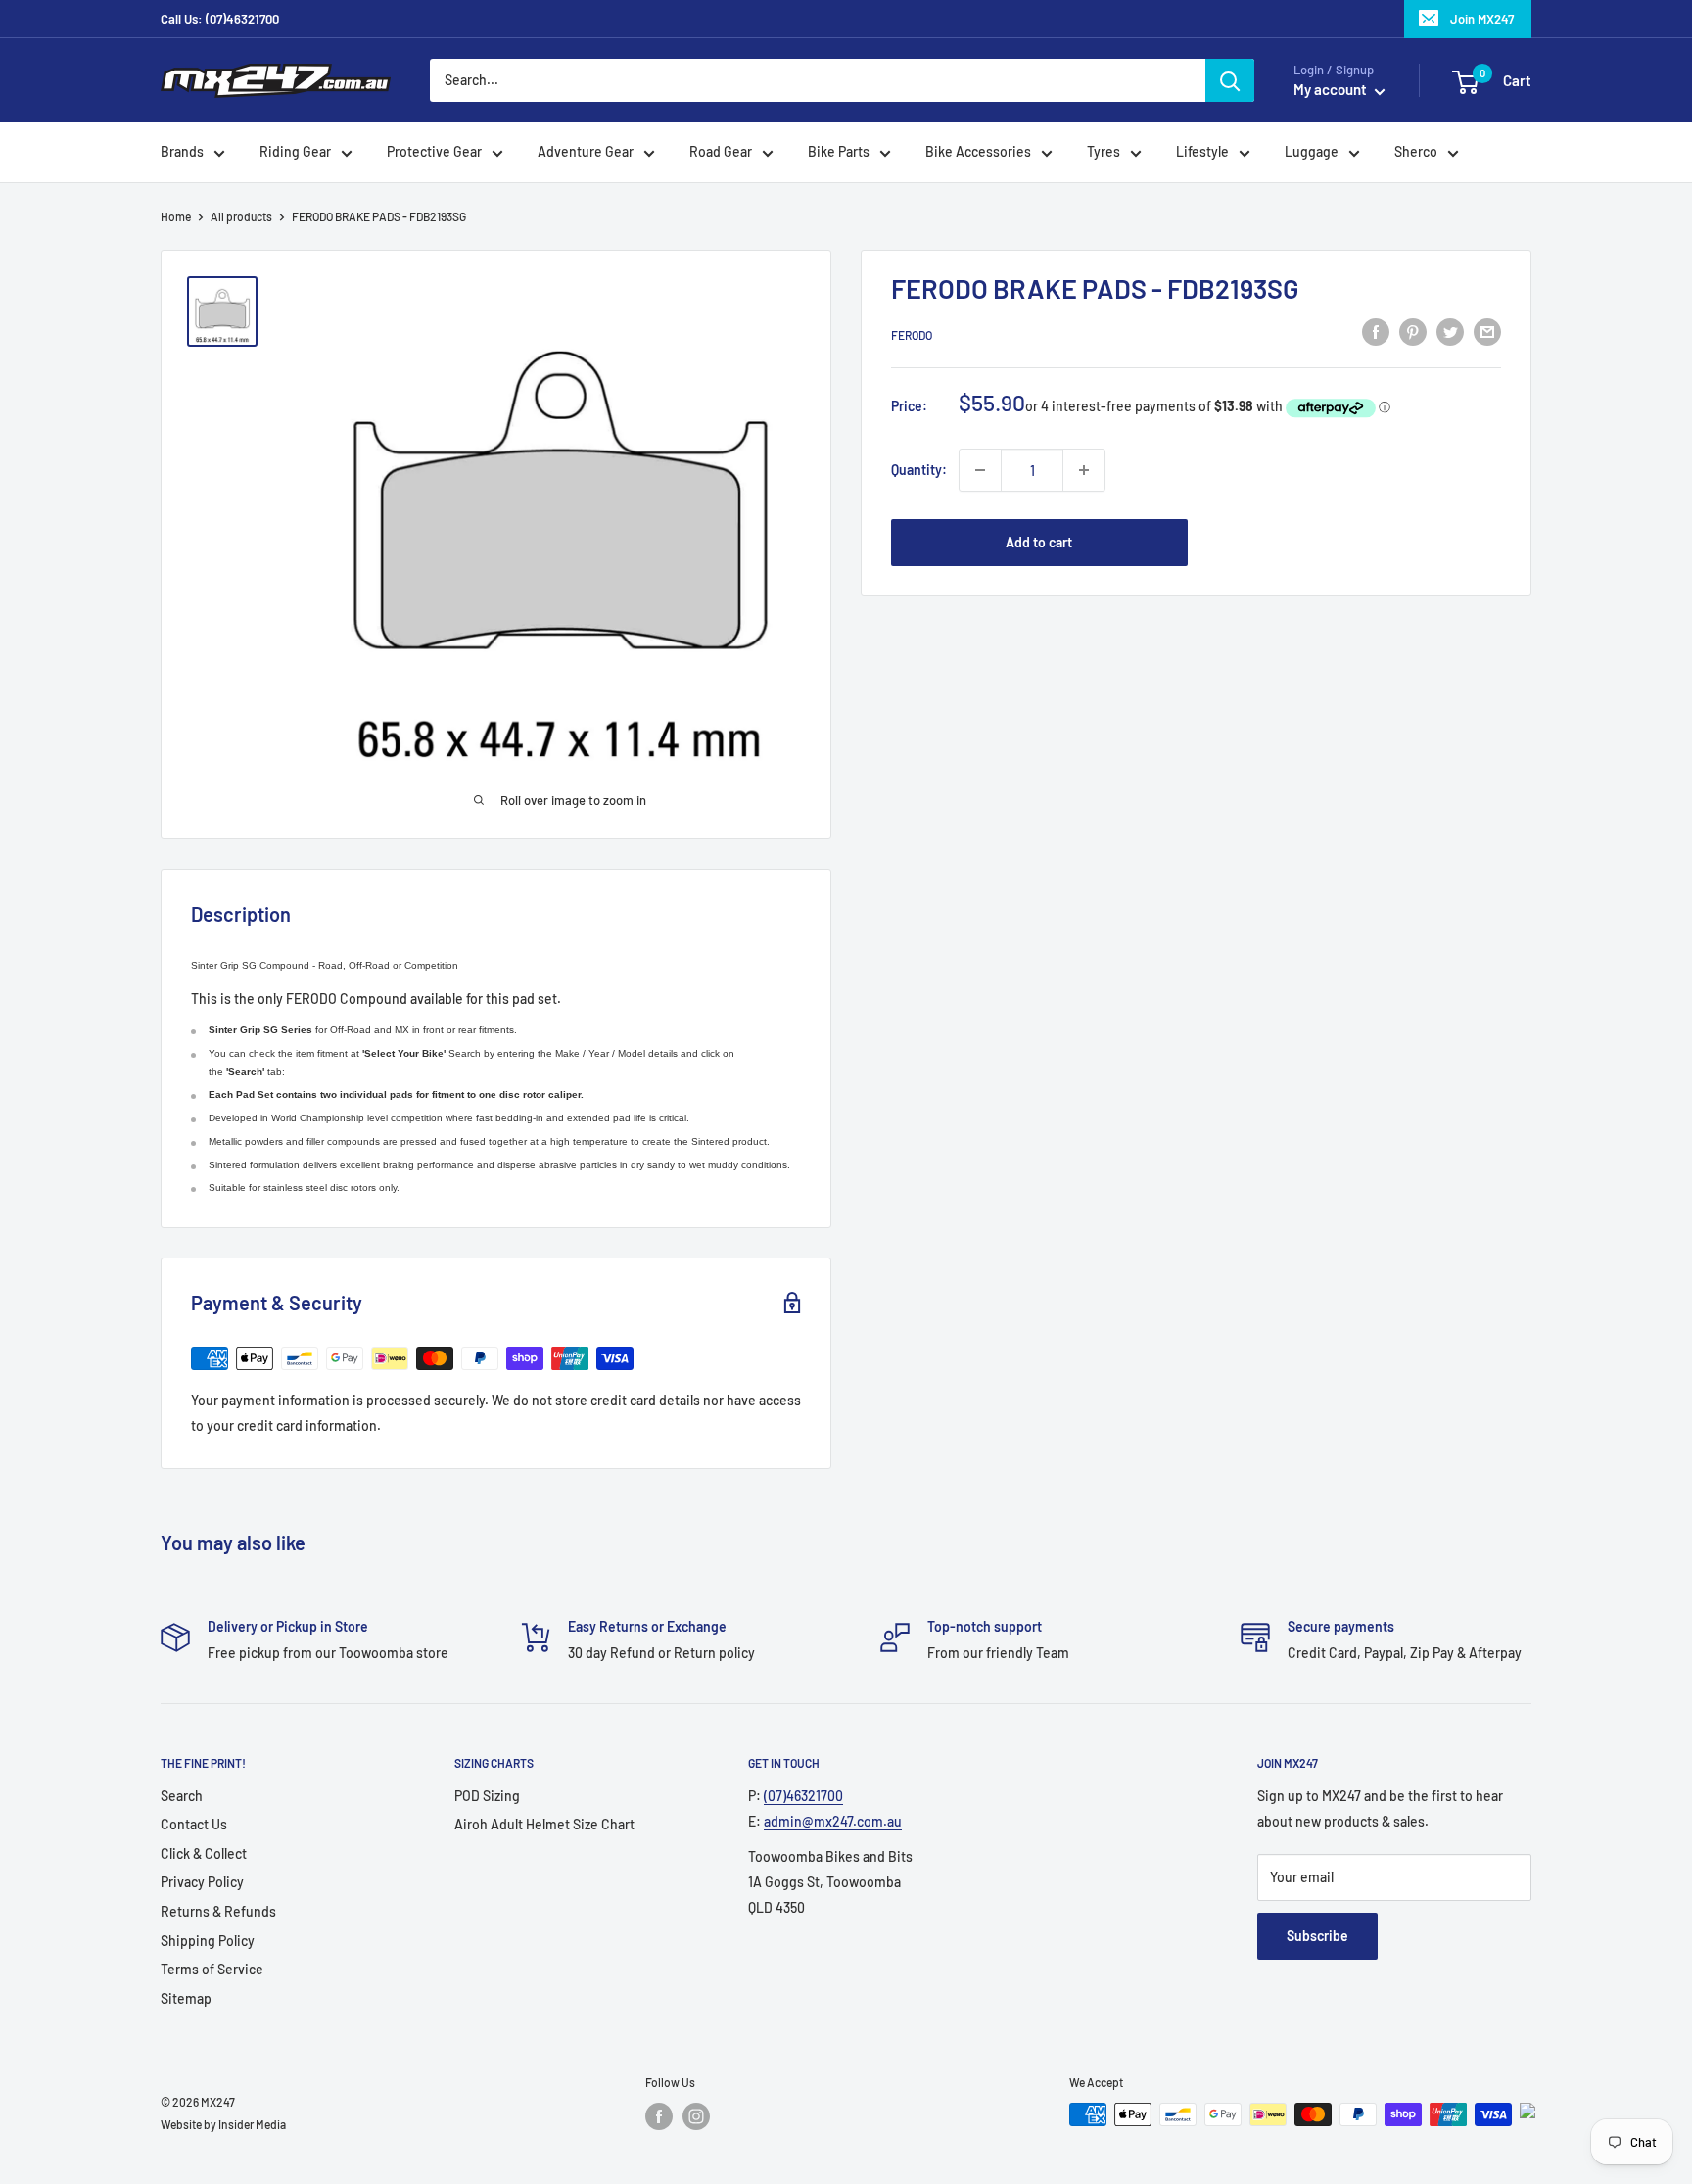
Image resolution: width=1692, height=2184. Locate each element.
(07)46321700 (803, 1796)
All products (241, 216)
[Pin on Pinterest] (1413, 332)
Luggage (1312, 152)
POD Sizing (487, 1796)
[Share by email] (1487, 332)
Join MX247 (1482, 19)
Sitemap (186, 1998)
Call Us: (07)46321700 (220, 19)
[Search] (1230, 80)
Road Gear (721, 152)
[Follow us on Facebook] (659, 2116)
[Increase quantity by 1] (1084, 470)
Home (176, 216)
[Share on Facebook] (1376, 332)
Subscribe (1317, 1936)
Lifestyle (1202, 152)
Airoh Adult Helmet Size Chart (544, 1824)
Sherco (1416, 152)
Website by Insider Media (223, 2124)
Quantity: (919, 470)
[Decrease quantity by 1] (980, 470)
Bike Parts (839, 152)
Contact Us (194, 1824)
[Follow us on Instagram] (696, 2116)
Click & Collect (204, 1853)
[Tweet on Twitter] (1450, 332)
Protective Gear (434, 152)
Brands (182, 152)
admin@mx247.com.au (833, 1821)
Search (182, 1796)
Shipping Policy (208, 1941)
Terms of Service (212, 1969)
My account (1332, 90)
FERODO (912, 335)
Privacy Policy (202, 1882)
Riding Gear (295, 152)
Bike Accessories (978, 152)
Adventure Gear (586, 152)
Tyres (1104, 152)
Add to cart (1039, 542)
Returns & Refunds (218, 1911)
